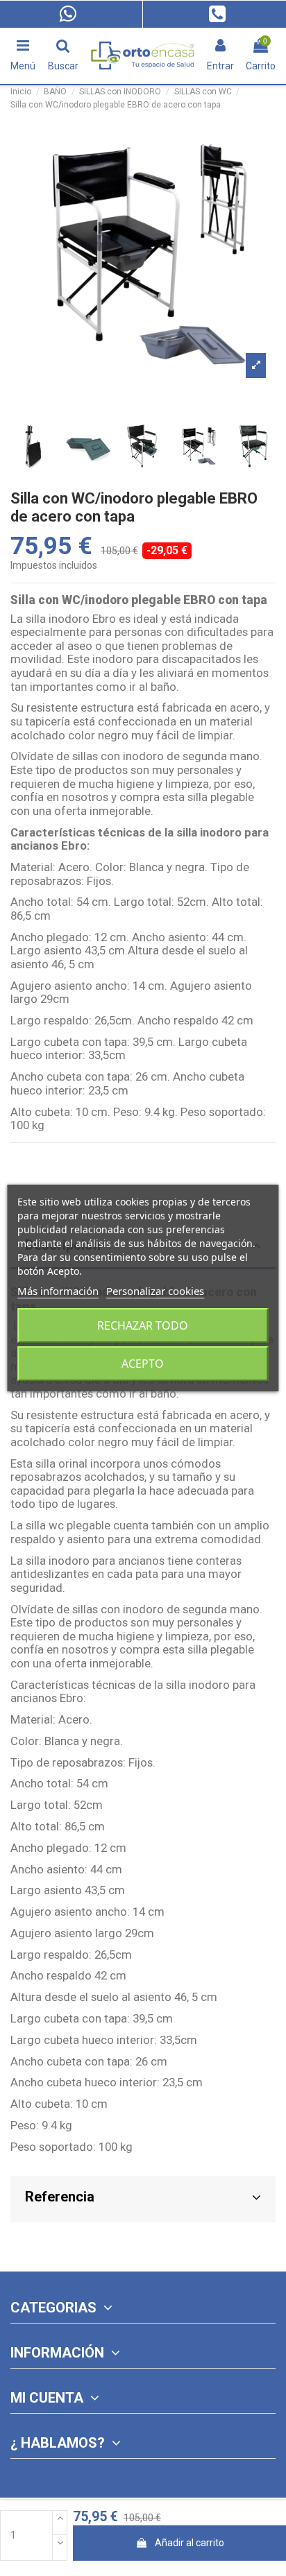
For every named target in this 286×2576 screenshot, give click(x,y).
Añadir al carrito (190, 2543)
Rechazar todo (143, 1325)
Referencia (60, 2197)
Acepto (143, 1364)
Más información (58, 1291)
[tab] (143, 2199)
